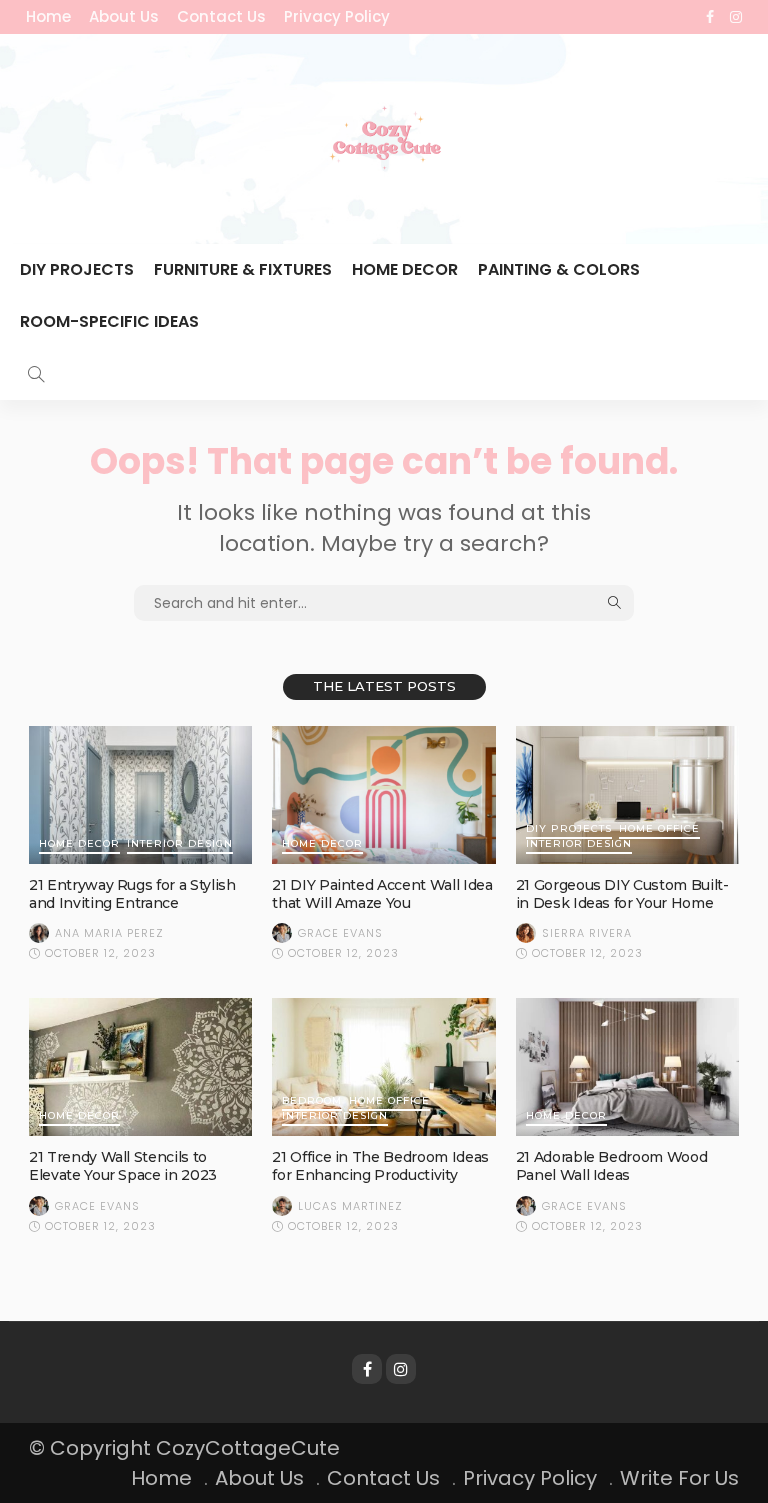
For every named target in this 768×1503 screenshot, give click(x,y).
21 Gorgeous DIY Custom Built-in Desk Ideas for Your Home (622, 894)
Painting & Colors (559, 269)
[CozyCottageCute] (384, 139)
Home (48, 16)
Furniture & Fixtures (243, 269)
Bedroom (312, 1101)
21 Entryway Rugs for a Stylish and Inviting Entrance (132, 894)
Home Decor (405, 269)
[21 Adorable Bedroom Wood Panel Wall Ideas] (627, 1067)
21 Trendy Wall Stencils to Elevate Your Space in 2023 (123, 1166)
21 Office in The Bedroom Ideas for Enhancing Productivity (380, 1166)
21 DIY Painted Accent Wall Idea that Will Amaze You (382, 894)
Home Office (659, 829)
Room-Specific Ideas (109, 321)
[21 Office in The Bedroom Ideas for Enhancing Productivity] (383, 1067)
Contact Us (221, 16)
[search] (36, 374)
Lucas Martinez (350, 1206)
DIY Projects (77, 269)
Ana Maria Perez (109, 933)
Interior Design (180, 844)
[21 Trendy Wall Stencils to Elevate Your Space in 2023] (140, 1067)
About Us (124, 16)
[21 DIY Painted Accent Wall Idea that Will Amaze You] (383, 795)
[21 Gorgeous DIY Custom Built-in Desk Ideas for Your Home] (627, 795)
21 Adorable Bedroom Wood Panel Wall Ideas (612, 1166)
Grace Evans (340, 933)
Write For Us (679, 1478)
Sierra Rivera (587, 933)
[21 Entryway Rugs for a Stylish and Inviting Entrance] (140, 795)
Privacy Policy (337, 16)
